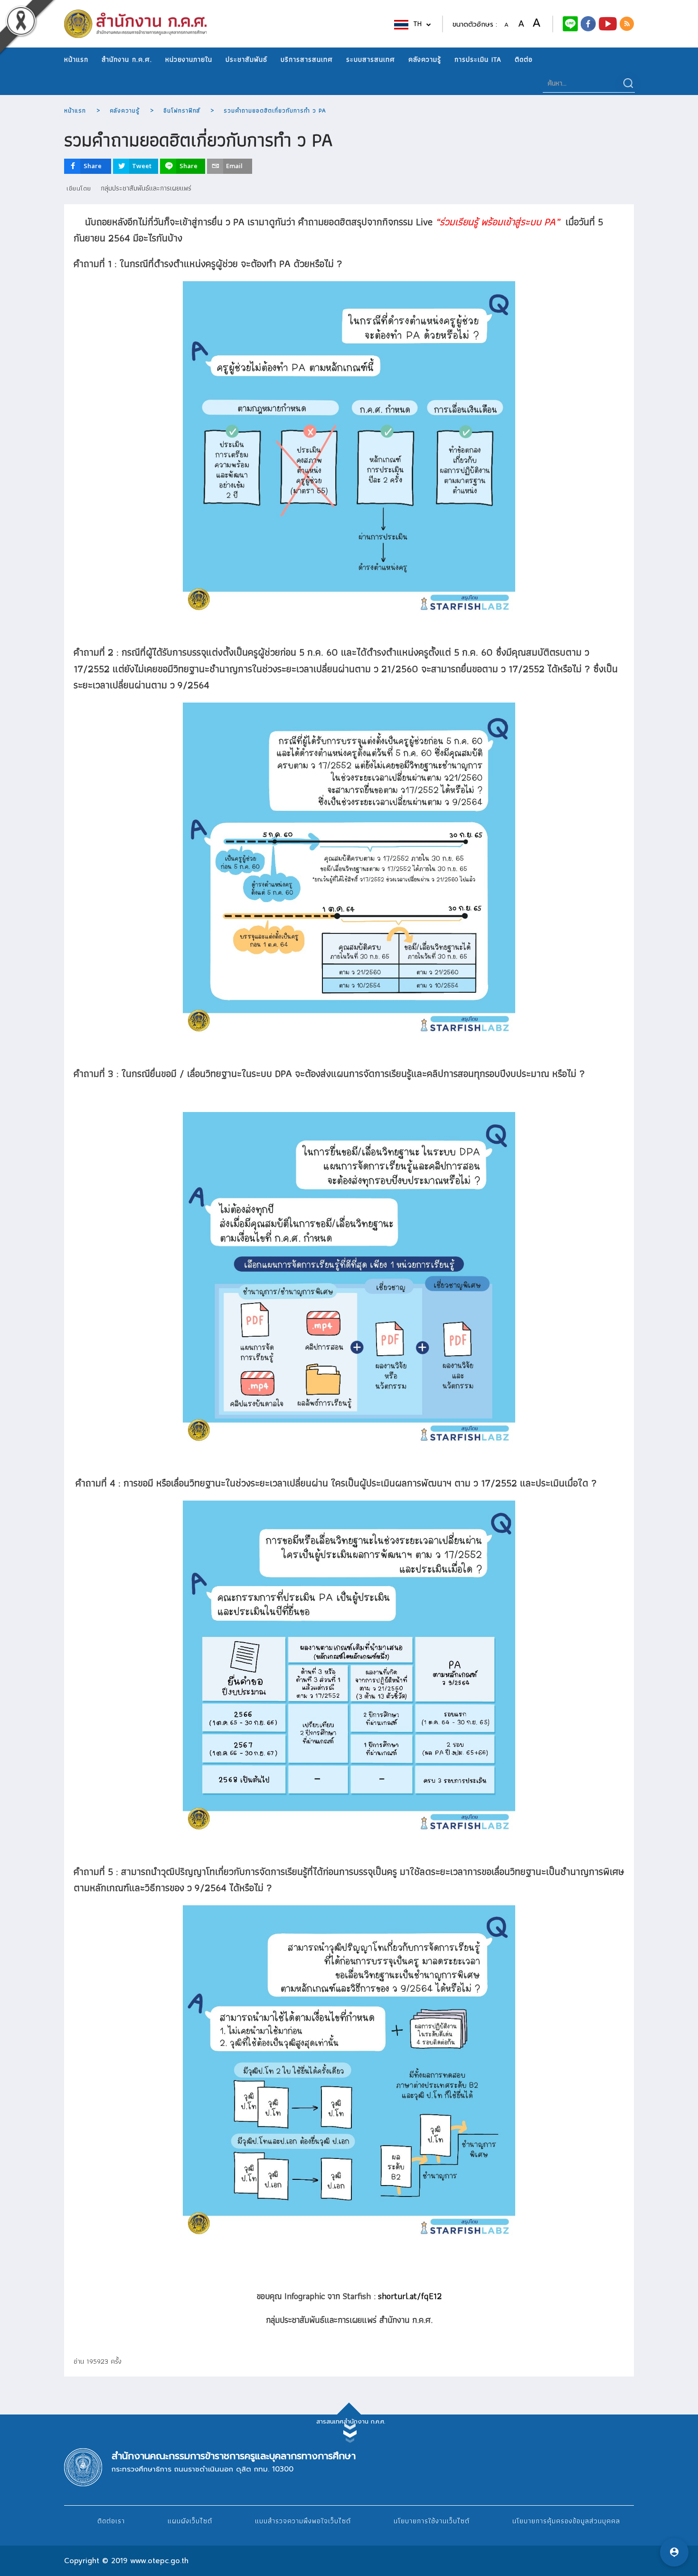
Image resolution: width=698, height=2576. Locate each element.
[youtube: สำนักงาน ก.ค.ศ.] (608, 23)
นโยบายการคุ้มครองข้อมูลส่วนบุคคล (566, 2521)
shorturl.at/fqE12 (410, 2296)
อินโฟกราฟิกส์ (182, 110)
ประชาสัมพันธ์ (246, 59)
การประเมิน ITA (478, 59)
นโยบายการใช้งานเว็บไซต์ (432, 2521)
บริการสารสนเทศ (307, 59)
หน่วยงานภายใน (189, 59)
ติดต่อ (524, 59)
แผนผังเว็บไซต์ (190, 2521)
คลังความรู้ (425, 59)
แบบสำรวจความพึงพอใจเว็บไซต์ (303, 2521)
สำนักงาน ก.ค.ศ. (127, 59)
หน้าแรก (76, 59)
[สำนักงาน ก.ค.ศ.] (588, 23)
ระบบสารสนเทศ (371, 59)
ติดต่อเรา (111, 2521)
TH (419, 24)
